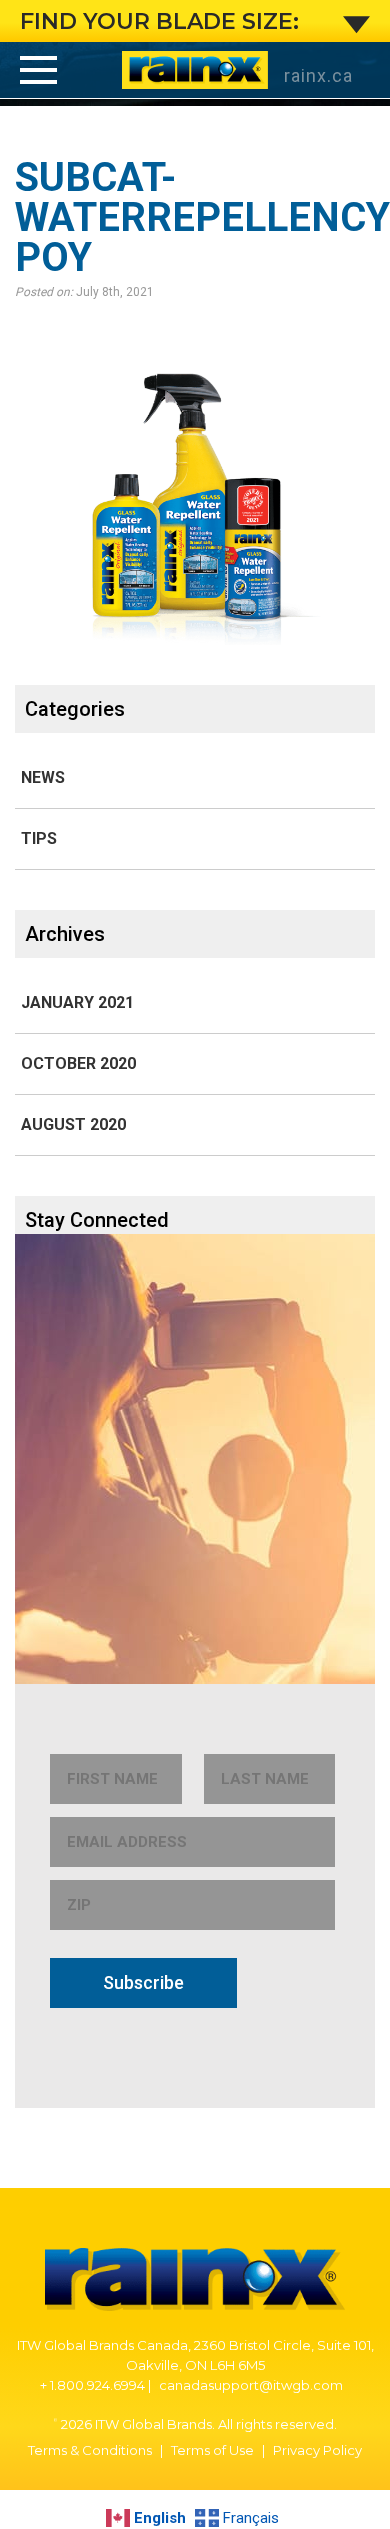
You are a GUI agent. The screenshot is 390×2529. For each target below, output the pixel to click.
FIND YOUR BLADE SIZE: (159, 21)
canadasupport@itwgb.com (251, 2385)
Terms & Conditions (90, 2450)
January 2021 (77, 1002)
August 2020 (73, 1124)
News (43, 777)
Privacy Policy (317, 2450)
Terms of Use (212, 2450)
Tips (39, 838)
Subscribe (143, 1982)
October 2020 (78, 1063)
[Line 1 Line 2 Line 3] (38, 69)
